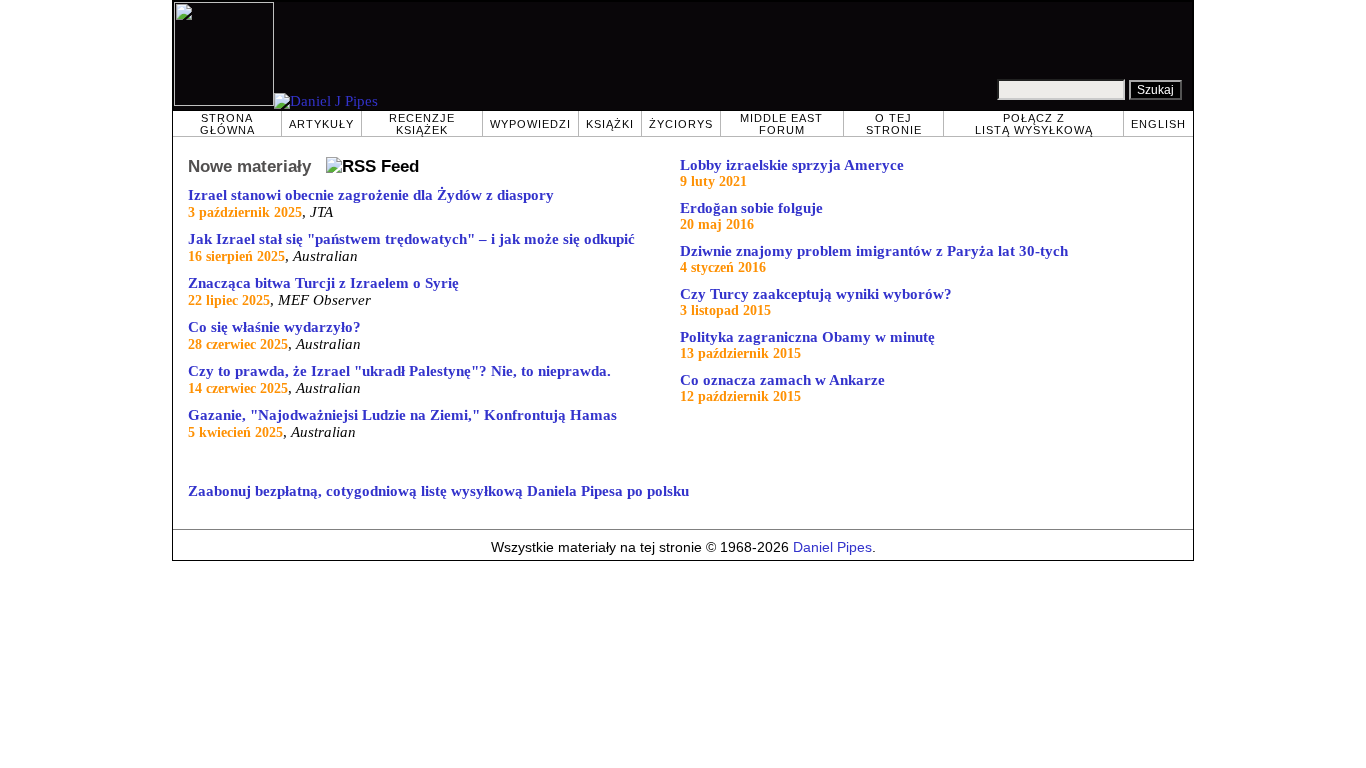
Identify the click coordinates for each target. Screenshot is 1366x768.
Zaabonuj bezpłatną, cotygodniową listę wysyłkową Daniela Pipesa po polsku (438, 491)
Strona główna (227, 124)
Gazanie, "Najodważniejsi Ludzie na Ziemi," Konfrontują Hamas (402, 415)
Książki (610, 124)
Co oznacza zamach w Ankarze (782, 380)
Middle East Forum (781, 124)
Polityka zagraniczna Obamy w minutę (807, 337)
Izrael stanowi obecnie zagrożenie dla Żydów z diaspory (371, 195)
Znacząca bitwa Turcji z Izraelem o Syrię (323, 283)
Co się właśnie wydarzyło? (274, 327)
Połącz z (1034, 124)
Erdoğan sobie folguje (751, 208)
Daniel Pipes (832, 547)
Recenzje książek (422, 124)
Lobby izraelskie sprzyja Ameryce (792, 165)
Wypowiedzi (530, 124)
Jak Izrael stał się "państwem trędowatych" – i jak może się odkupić (411, 239)
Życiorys (681, 124)
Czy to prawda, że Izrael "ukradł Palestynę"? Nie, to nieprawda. (399, 371)
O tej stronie (894, 124)
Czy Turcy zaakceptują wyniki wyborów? (816, 294)
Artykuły (321, 124)
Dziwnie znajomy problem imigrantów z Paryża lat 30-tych (874, 251)
